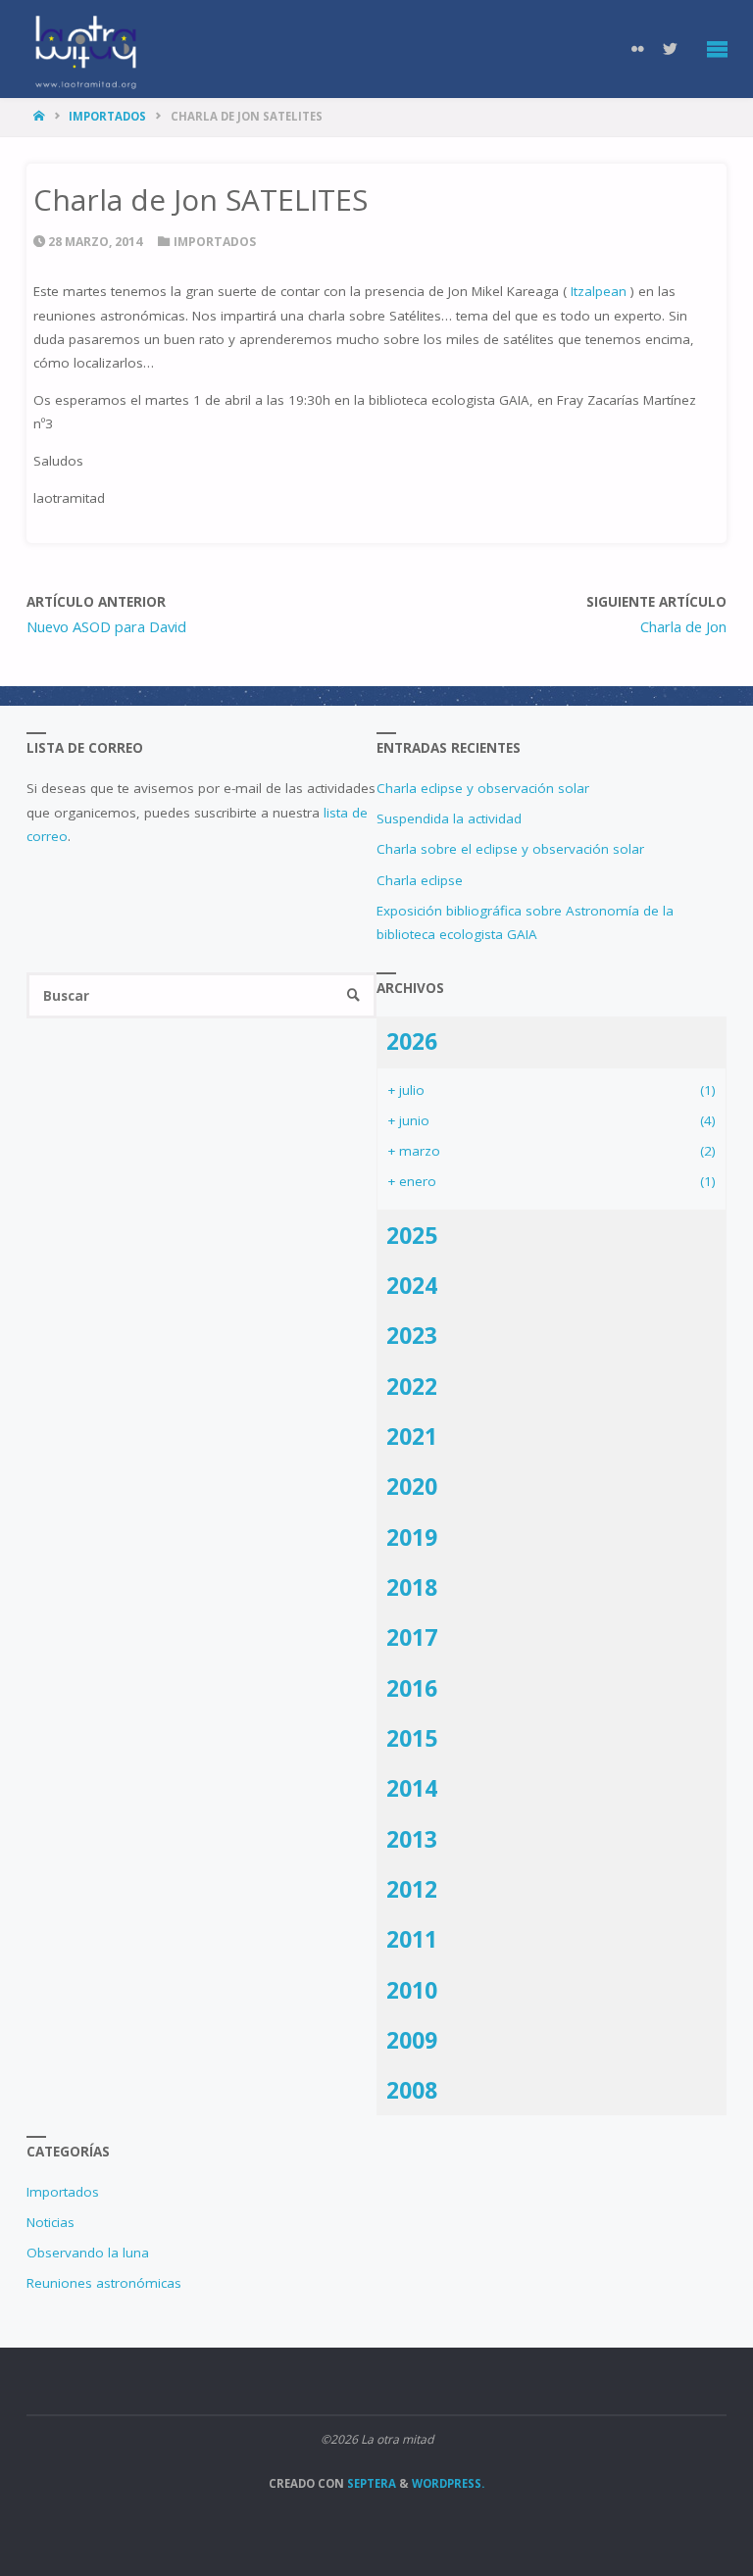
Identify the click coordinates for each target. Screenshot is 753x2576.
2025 (412, 1235)
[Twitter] (671, 49)
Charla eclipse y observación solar (483, 788)
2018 (412, 1587)
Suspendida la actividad (449, 818)
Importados (107, 116)
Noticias (50, 2222)
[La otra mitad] (85, 49)
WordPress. (448, 2483)
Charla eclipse (420, 880)
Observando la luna (88, 2253)
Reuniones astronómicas (104, 2283)
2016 (412, 1688)
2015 (412, 1738)
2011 (412, 1939)
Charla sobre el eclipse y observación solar (510, 849)
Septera (370, 2483)
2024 (412, 1285)
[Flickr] (638, 49)
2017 (412, 1637)
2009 (412, 2040)
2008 (412, 2090)
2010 (412, 1990)
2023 (412, 1335)
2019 (412, 1537)
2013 (412, 1839)
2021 (412, 1436)
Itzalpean (601, 291)
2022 (412, 1386)
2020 (412, 1486)
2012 (412, 1889)
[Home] (41, 116)
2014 (412, 1788)
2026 (412, 1041)
